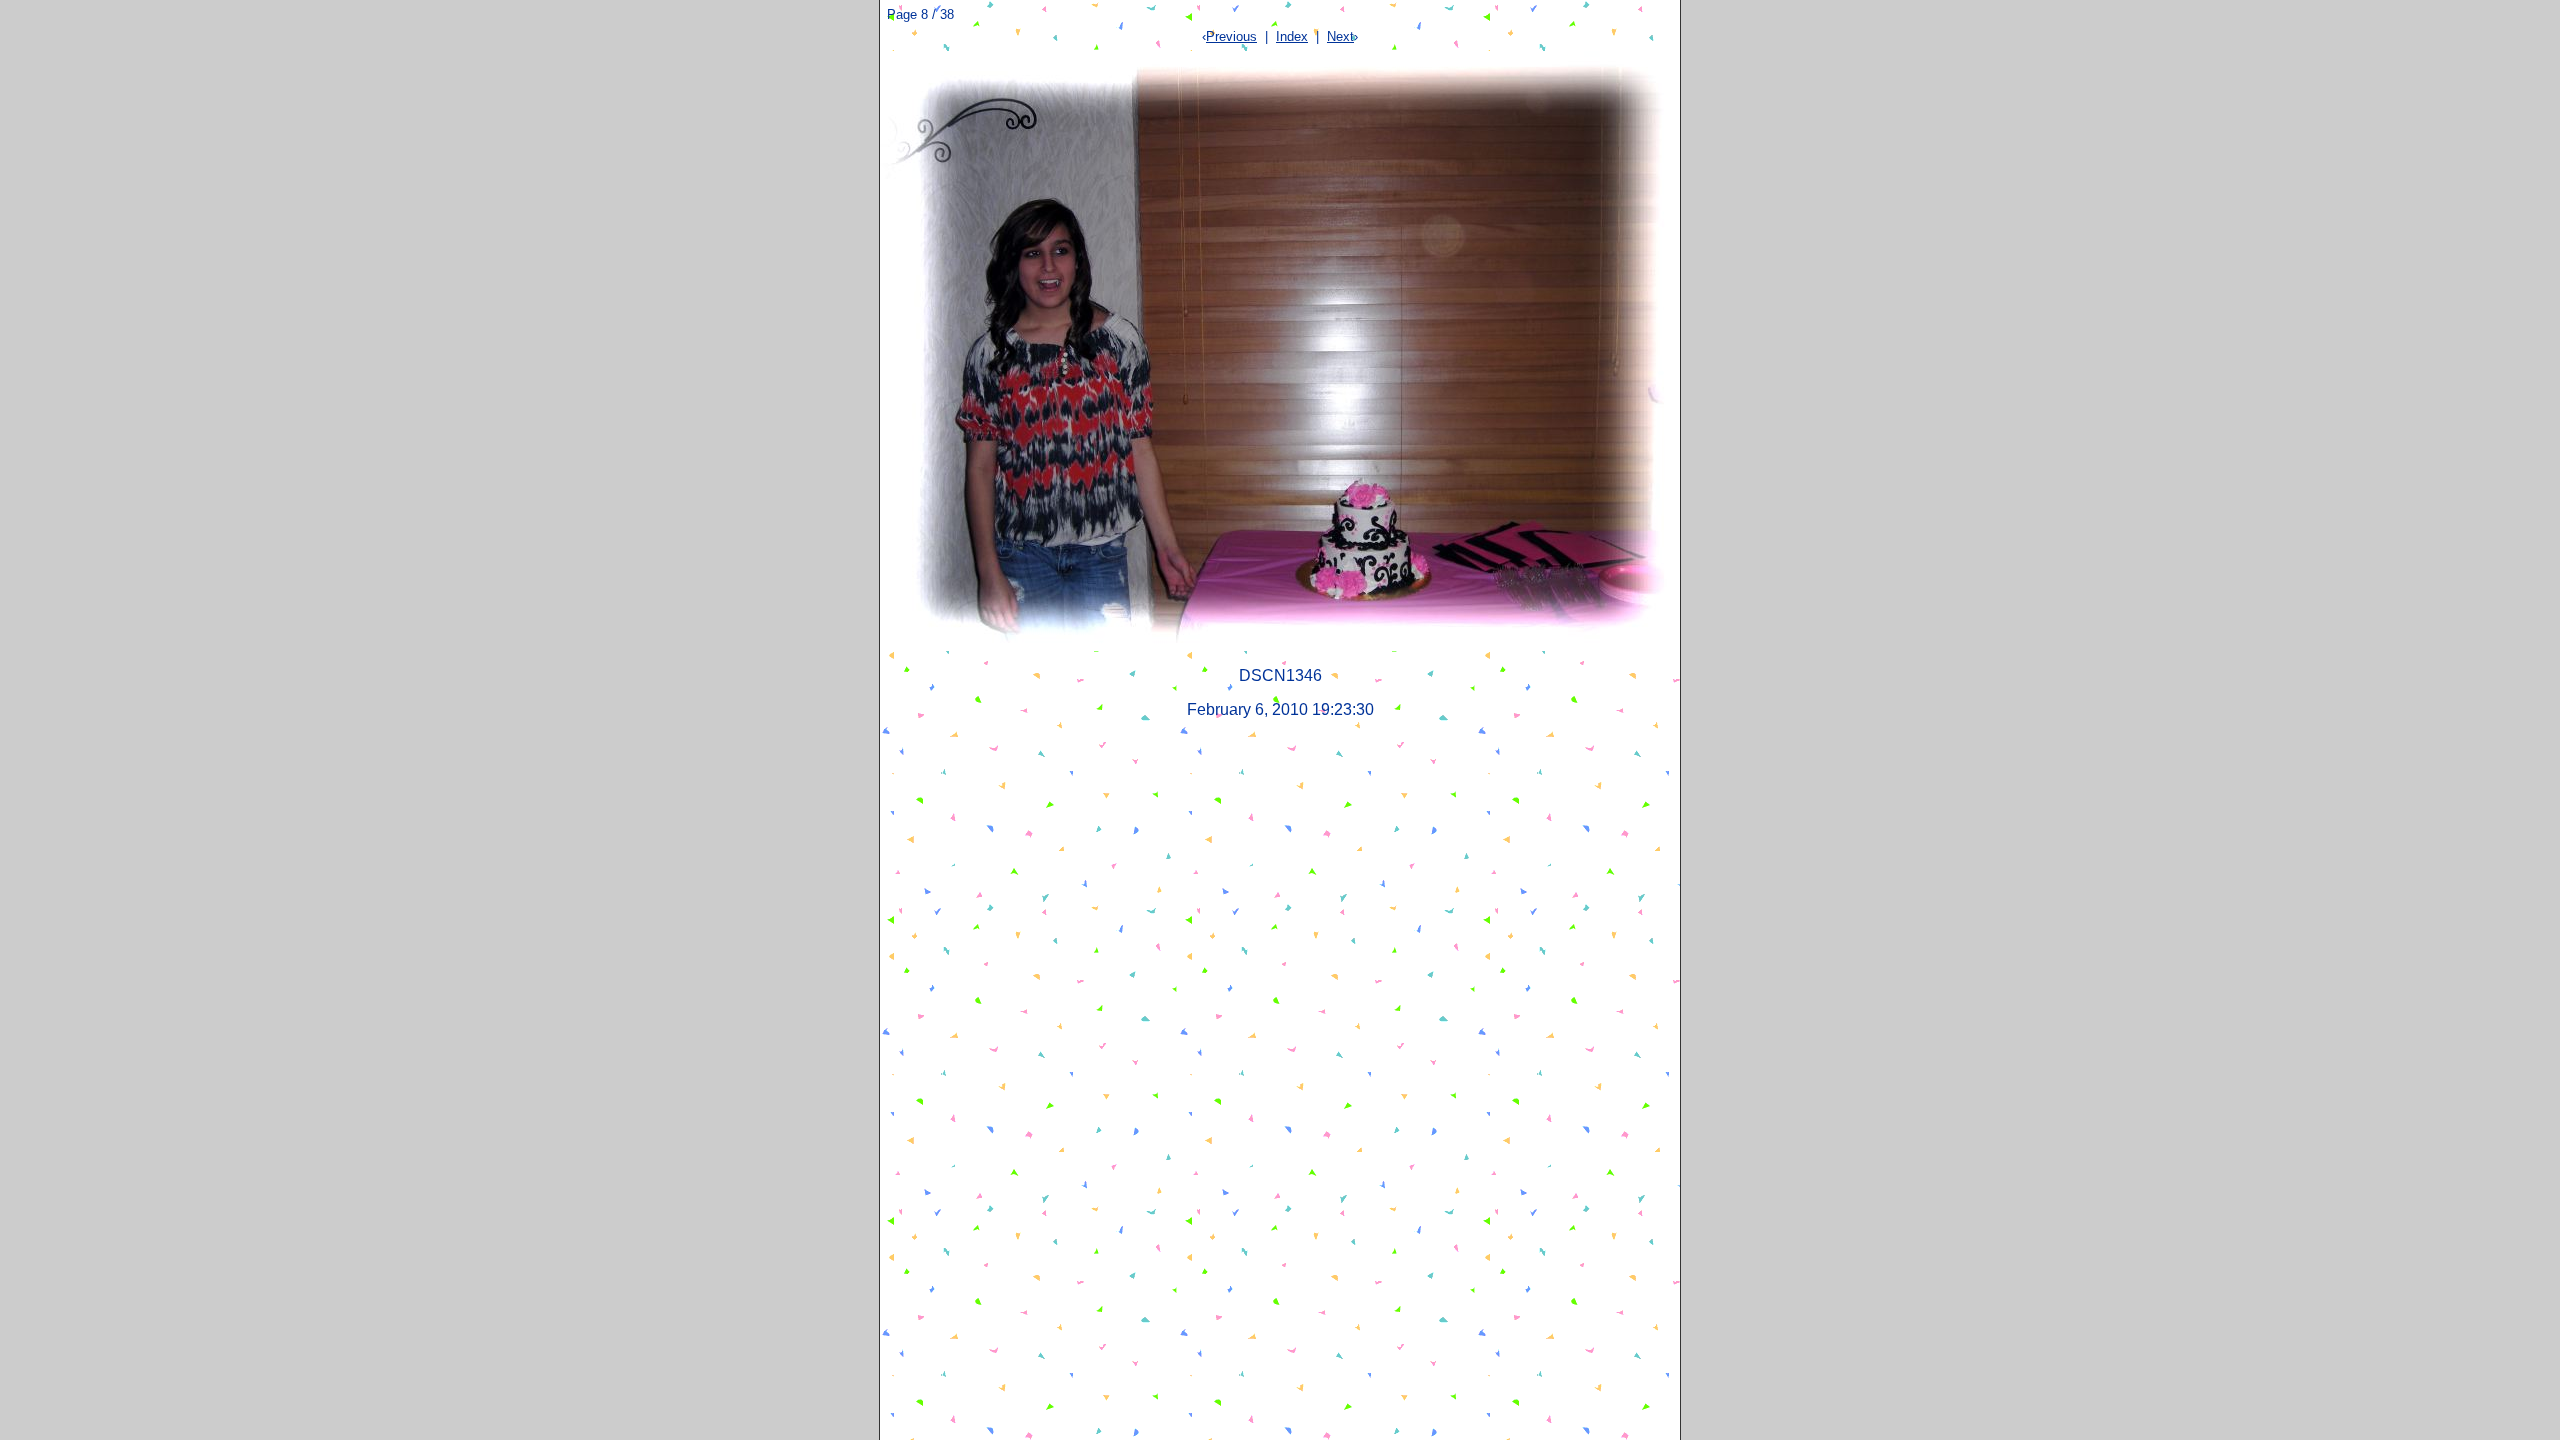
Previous (1231, 36)
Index (1292, 36)
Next (1340, 36)
